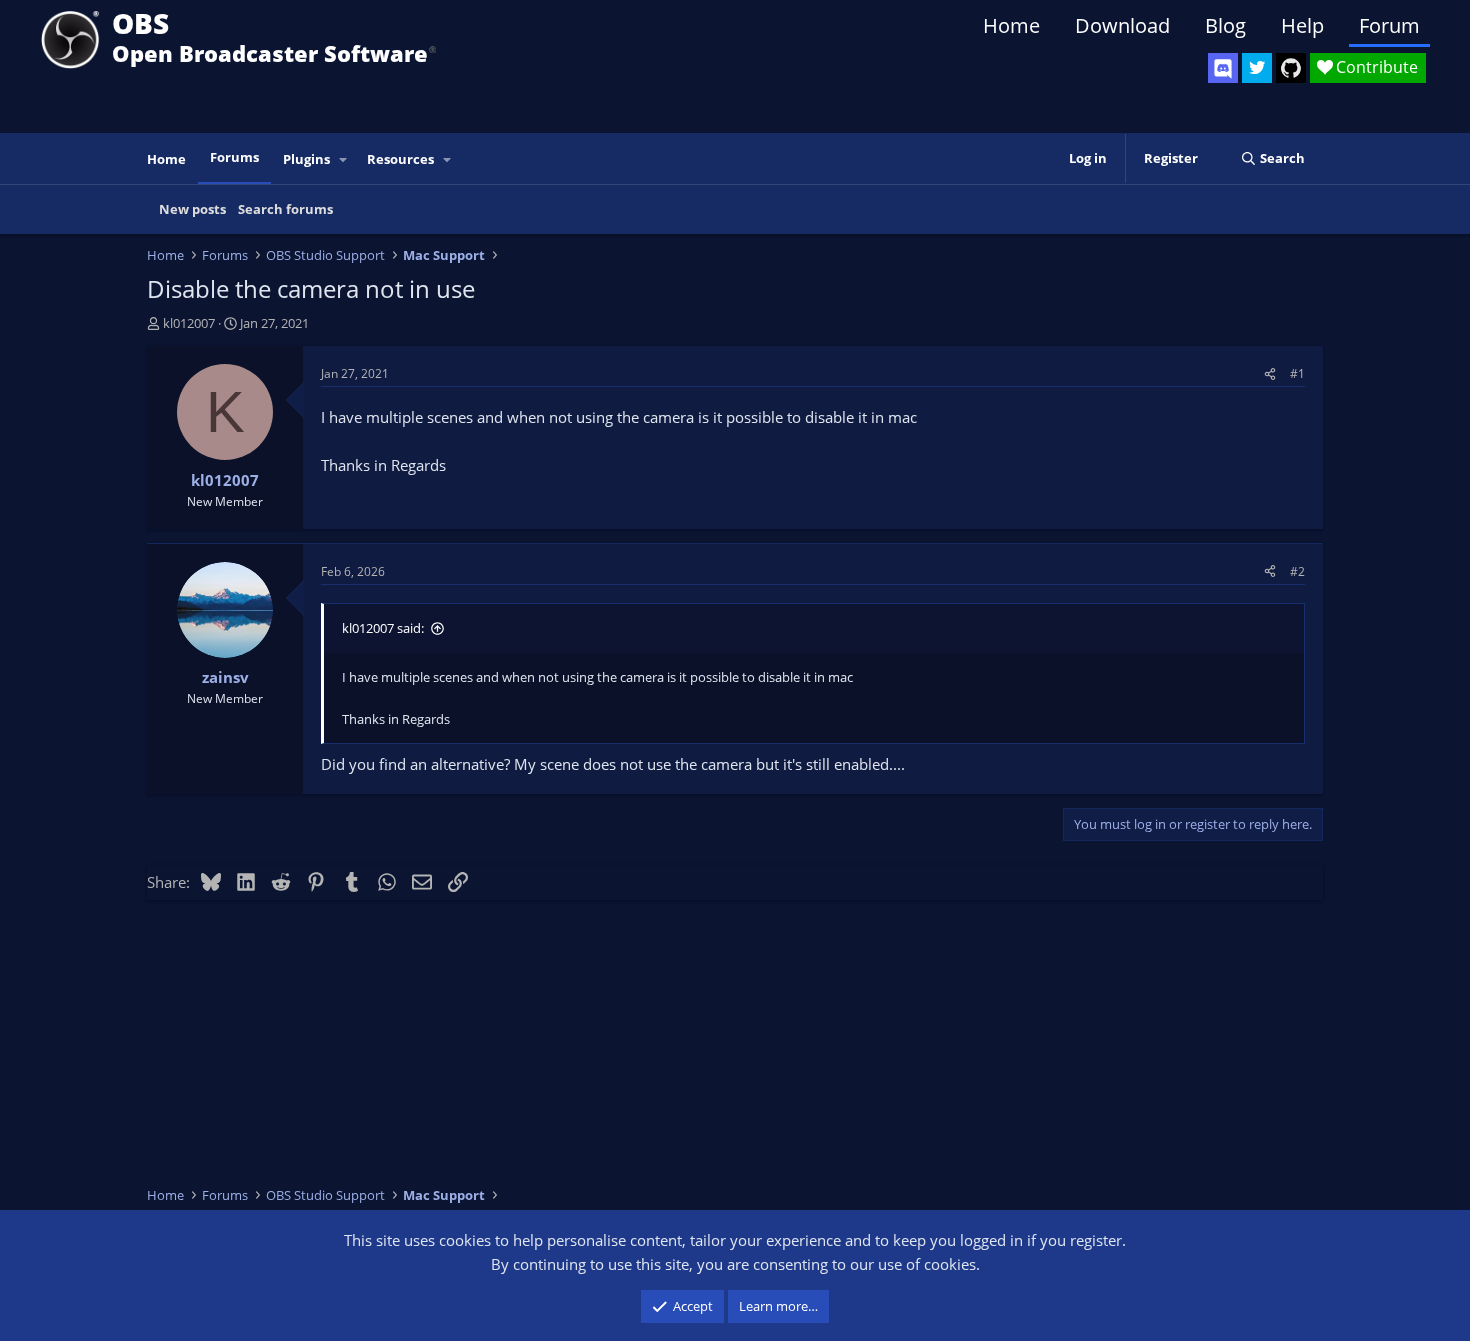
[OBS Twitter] (1257, 68)
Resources (400, 159)
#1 (1297, 373)
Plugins (306, 159)
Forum (1389, 25)
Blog (1225, 25)
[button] (344, 159)
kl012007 (189, 323)
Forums (234, 157)
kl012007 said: (383, 628)
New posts (192, 209)
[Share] (1270, 373)
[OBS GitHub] (1291, 68)
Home (1011, 25)
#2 (1297, 571)
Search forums (285, 209)
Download (1122, 25)
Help (1302, 25)
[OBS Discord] (1223, 68)
